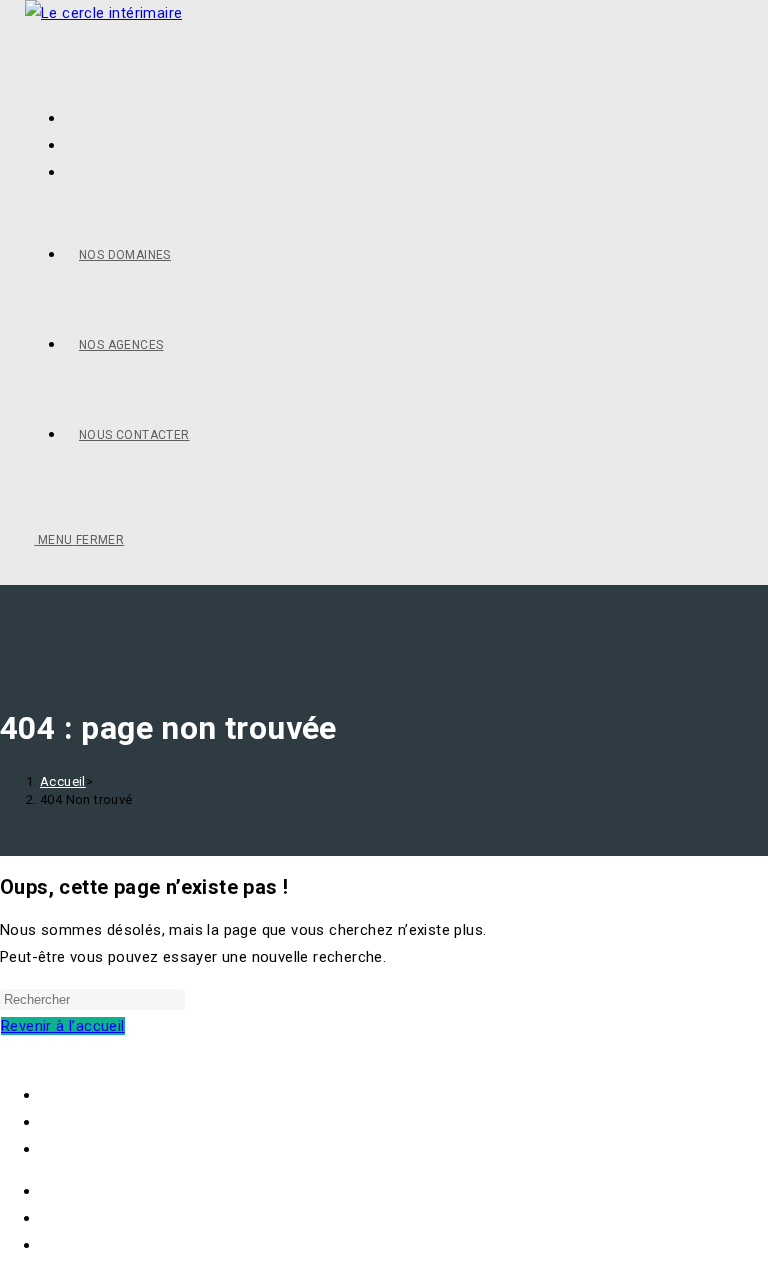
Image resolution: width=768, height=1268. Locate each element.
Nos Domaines (91, 1095)
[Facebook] (71, 145)
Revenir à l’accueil (63, 1026)
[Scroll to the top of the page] (6, 1053)
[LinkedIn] (71, 172)
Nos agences (85, 1122)
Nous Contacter (95, 1149)
